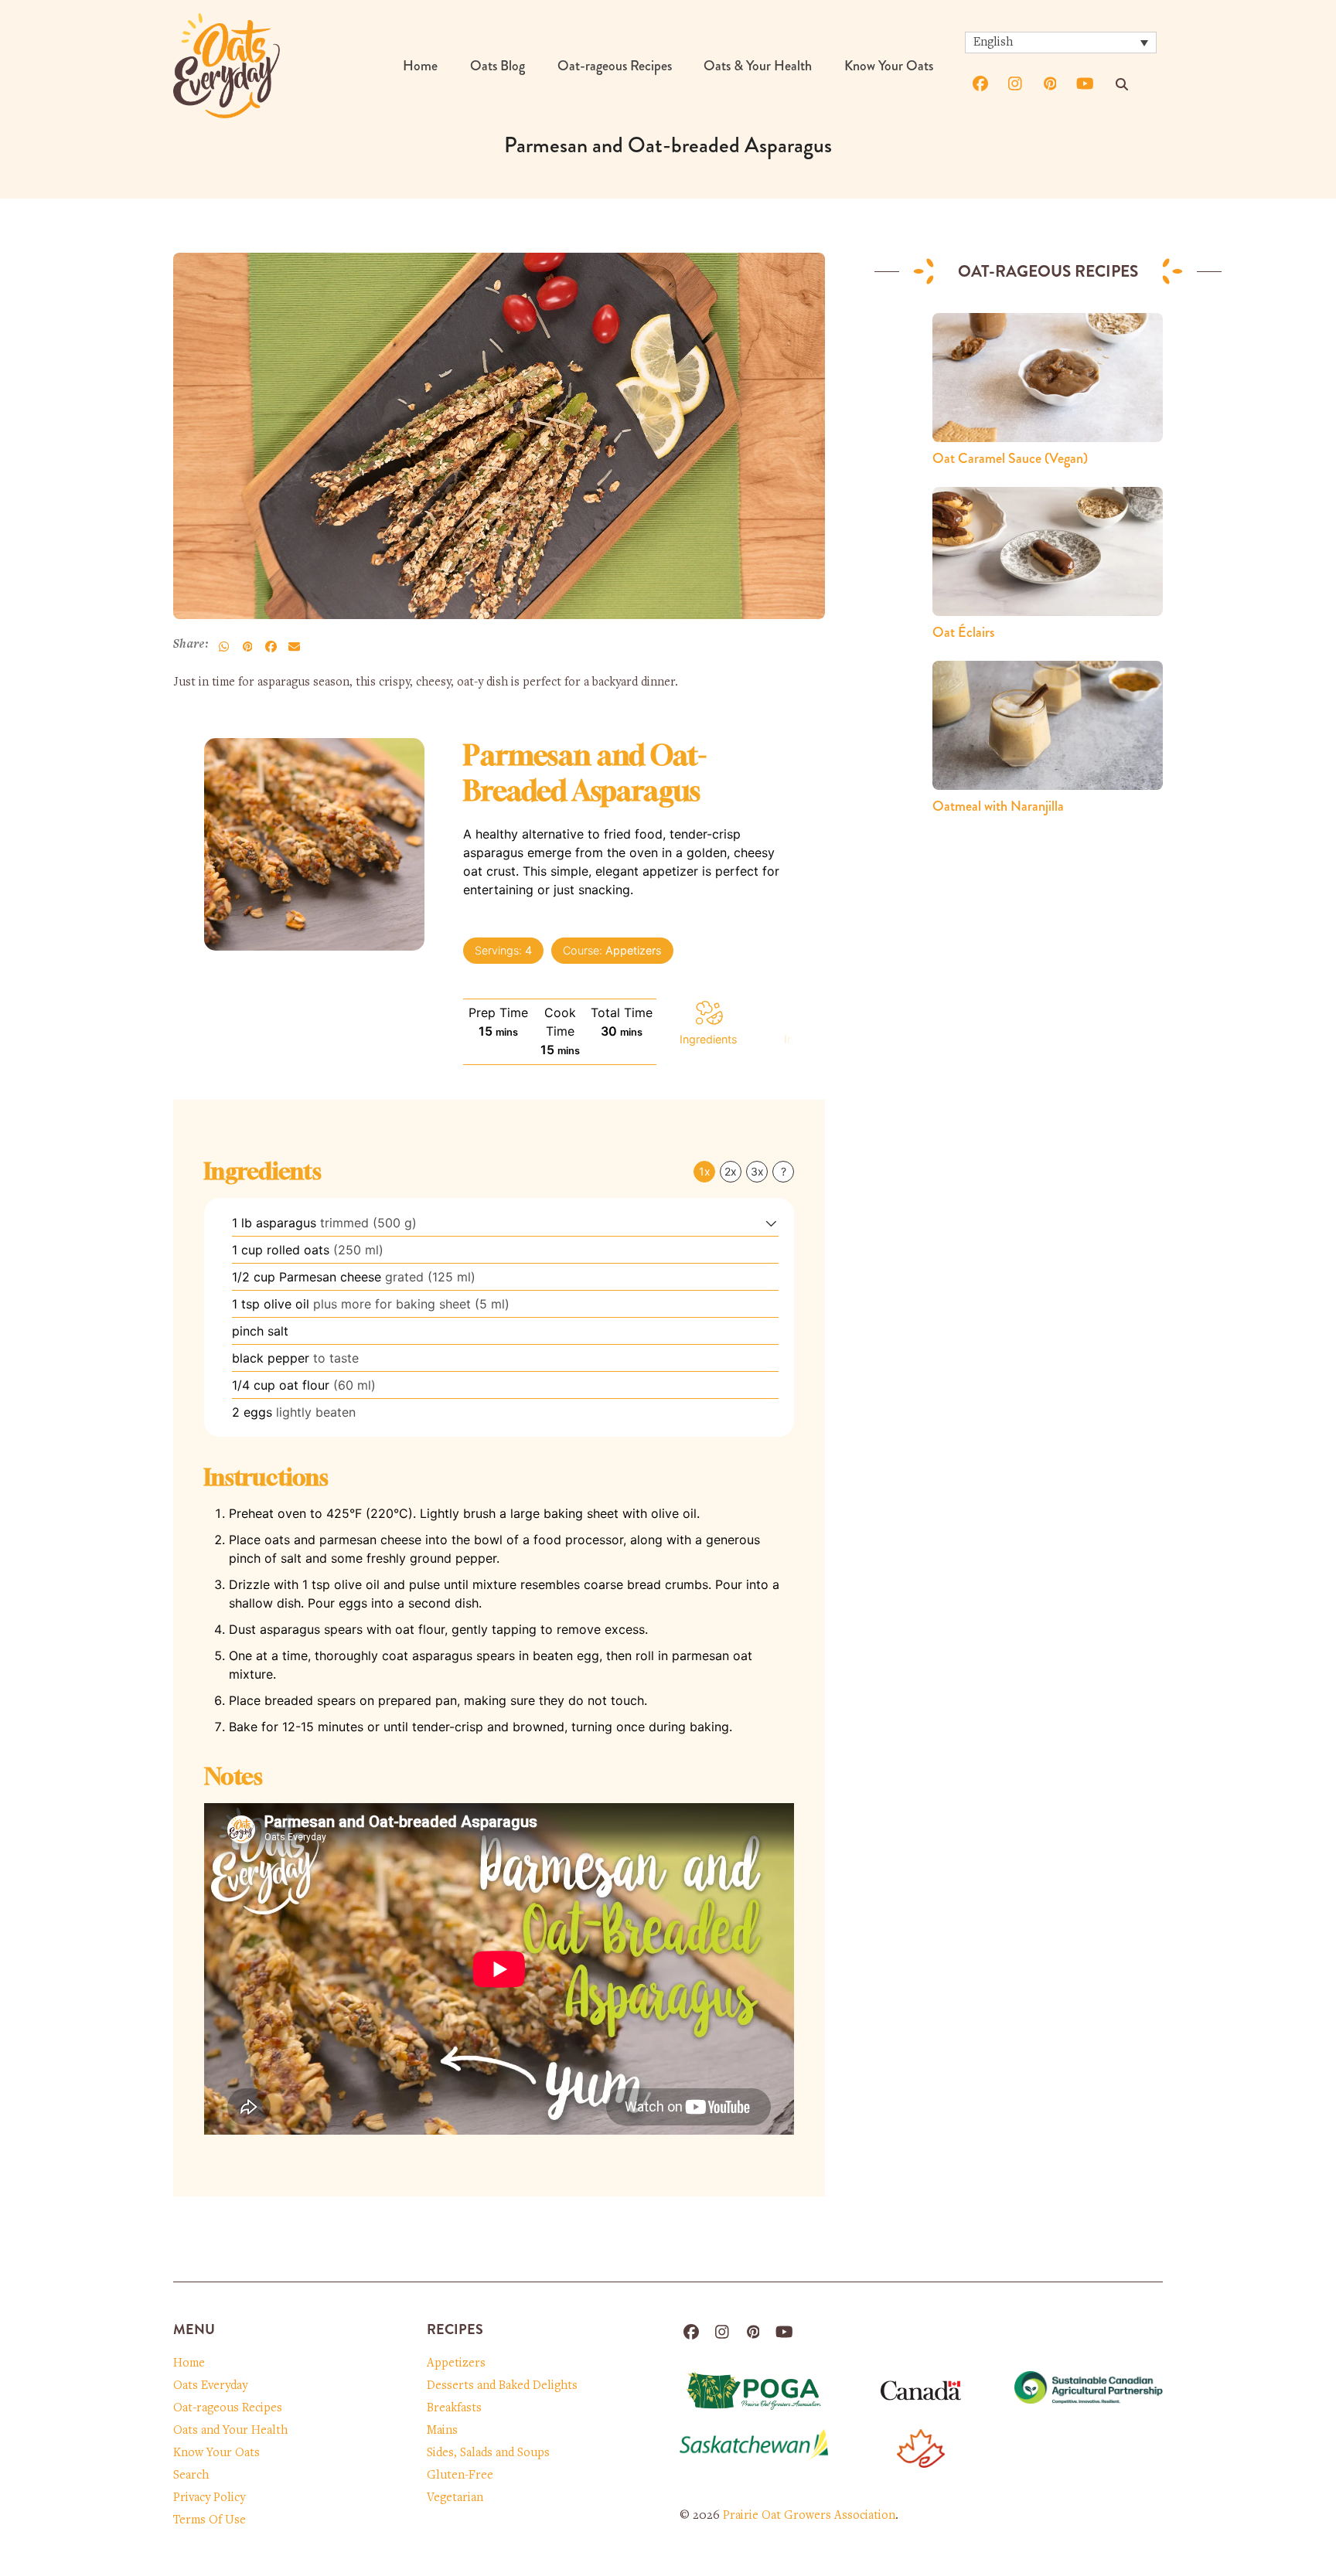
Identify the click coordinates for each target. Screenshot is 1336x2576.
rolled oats (298, 1250)
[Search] (1122, 84)
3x (757, 1171)
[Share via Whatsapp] (224, 646)
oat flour (304, 1385)
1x (705, 1171)
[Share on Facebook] (271, 646)
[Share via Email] (294, 646)
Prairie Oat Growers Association (809, 2516)
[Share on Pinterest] (247, 646)
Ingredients (709, 1039)
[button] (771, 1223)
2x (731, 1171)
